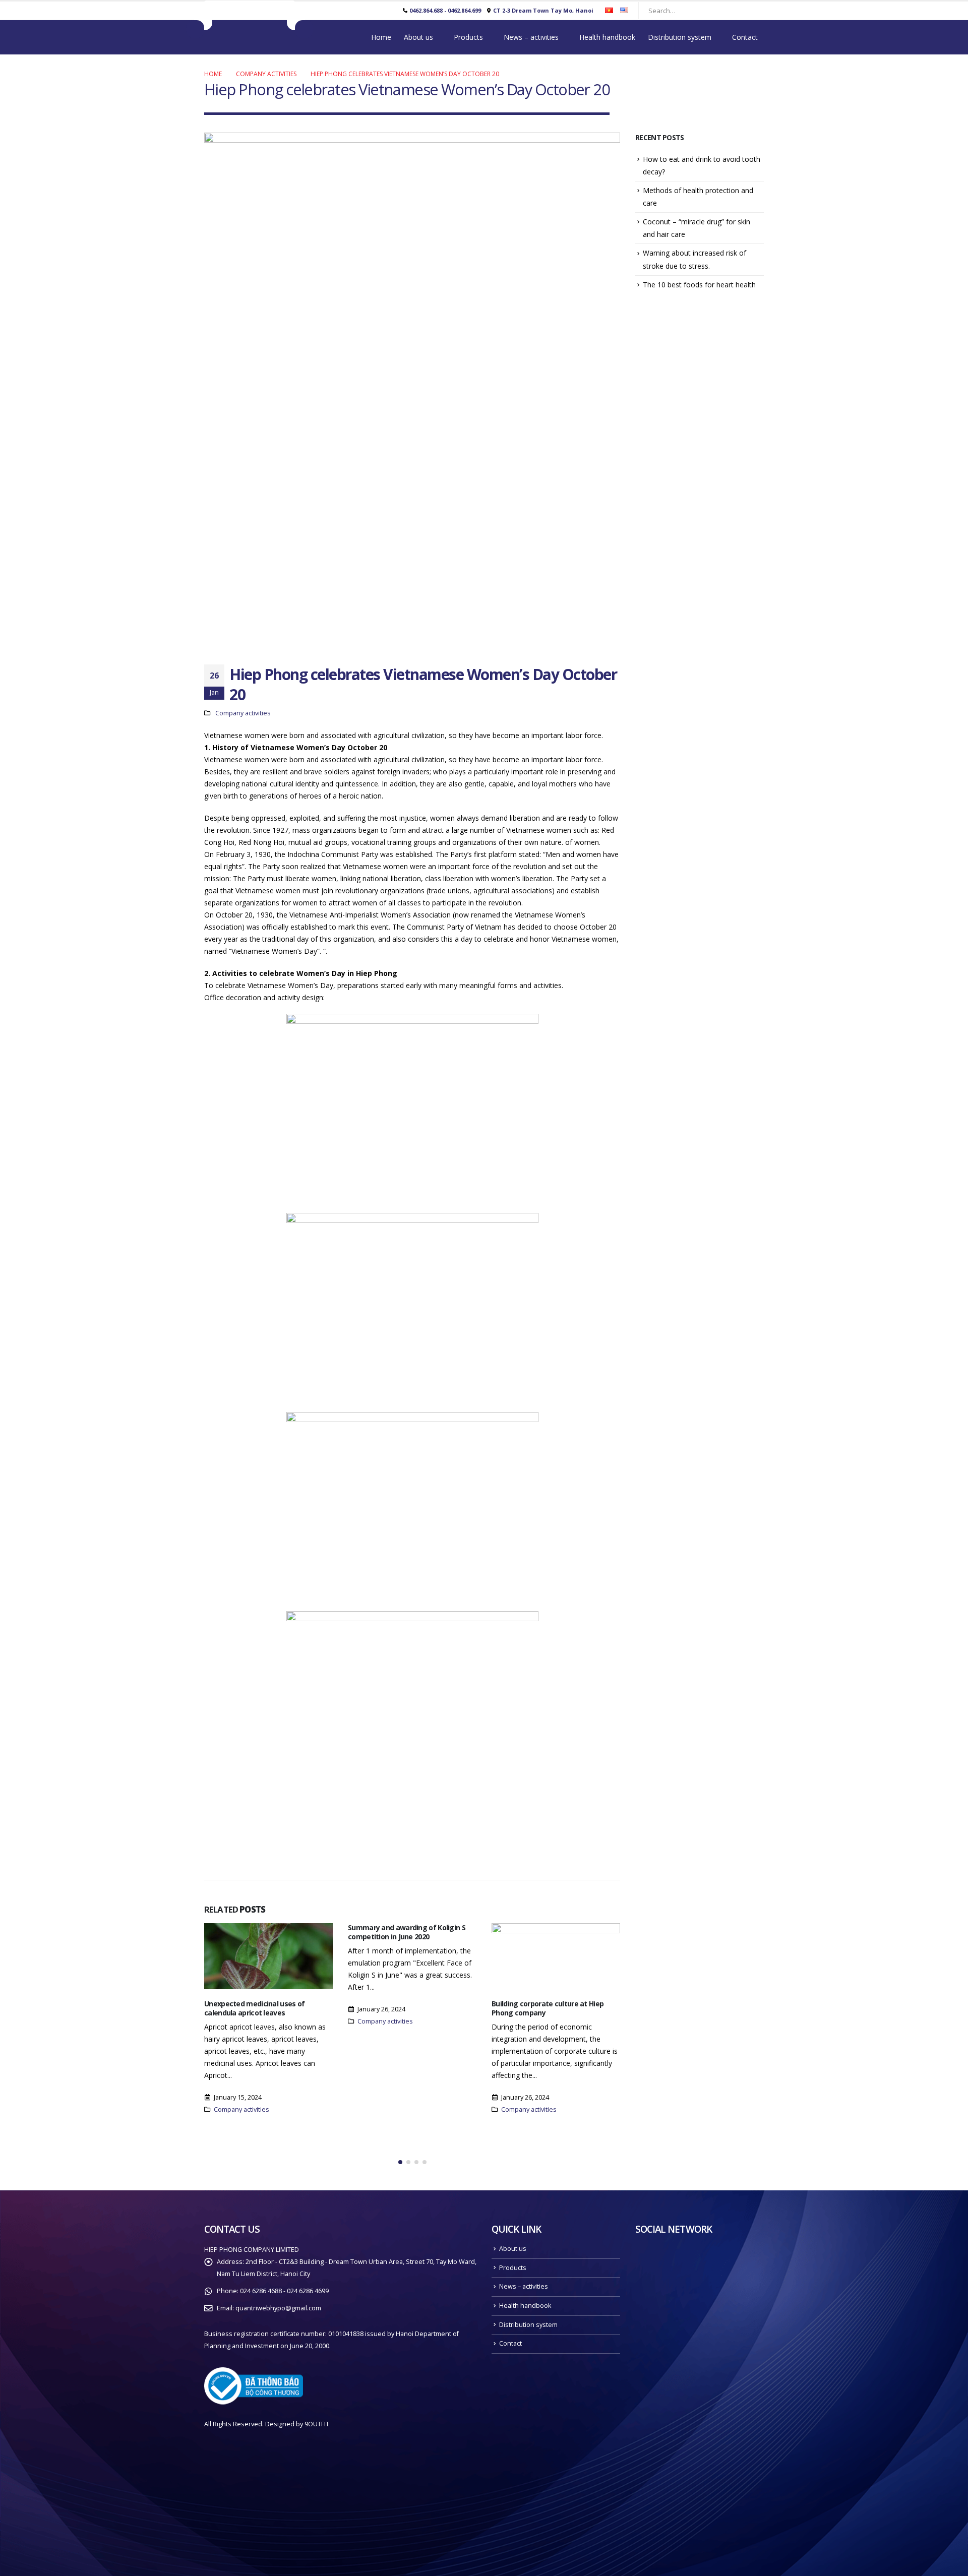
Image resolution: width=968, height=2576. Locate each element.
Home (381, 37)
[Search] (751, 11)
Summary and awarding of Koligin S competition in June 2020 (407, 1932)
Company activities (243, 713)
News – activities (531, 37)
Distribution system (680, 37)
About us (418, 37)
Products (468, 37)
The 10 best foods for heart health (699, 285)
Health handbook (607, 37)
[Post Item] (268, 1956)
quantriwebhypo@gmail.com (278, 2308)
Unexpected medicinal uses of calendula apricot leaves (254, 2008)
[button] (400, 2162)
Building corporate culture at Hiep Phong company (548, 2008)
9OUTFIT (317, 2424)
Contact (745, 37)
